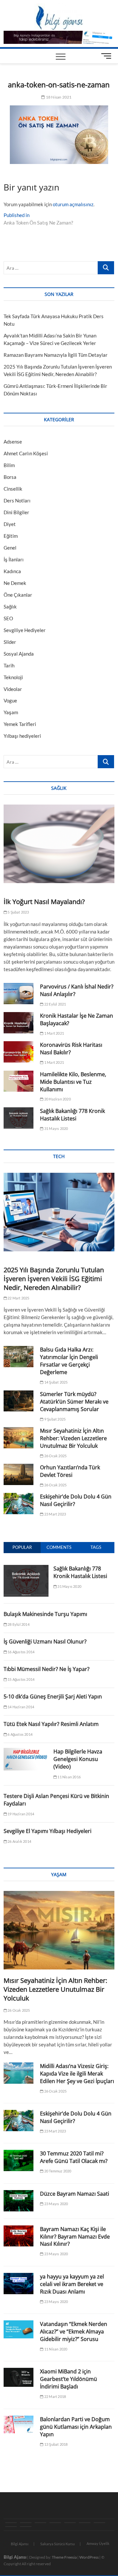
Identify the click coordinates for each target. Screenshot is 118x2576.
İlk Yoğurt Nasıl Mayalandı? (44, 902)
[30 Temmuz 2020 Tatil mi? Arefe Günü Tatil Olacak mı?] (19, 2160)
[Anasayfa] (11, 2523)
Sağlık (10, 607)
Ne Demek (15, 583)
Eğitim (11, 536)
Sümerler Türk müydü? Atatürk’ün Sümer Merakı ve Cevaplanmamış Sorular (74, 1402)
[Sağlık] (26, 2523)
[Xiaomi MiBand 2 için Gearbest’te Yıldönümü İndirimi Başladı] (19, 2377)
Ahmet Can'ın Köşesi (26, 453)
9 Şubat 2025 (55, 1419)
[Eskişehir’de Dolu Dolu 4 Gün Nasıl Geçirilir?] (19, 1504)
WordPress (89, 2557)
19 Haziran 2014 (20, 1814)
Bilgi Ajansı (20, 2544)
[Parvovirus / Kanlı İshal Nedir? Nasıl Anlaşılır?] (19, 994)
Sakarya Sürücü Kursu (58, 2544)
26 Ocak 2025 (55, 1456)
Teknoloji (13, 677)
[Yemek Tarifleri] (85, 2523)
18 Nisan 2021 (58, 97)
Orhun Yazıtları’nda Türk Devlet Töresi (70, 1471)
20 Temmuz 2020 (57, 2171)
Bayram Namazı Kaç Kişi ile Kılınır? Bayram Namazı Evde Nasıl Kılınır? (75, 2237)
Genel (10, 548)
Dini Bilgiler (16, 512)
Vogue (10, 700)
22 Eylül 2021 (55, 1004)
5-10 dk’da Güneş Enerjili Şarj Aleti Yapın (53, 1696)
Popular (22, 1547)
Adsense (13, 442)
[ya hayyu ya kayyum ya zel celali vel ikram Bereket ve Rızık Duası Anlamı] (19, 2284)
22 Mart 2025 (18, 1298)
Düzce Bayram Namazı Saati (75, 2194)
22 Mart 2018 (55, 2396)
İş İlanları (14, 559)
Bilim (9, 465)
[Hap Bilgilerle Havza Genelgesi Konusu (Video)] (26, 1751)
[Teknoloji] (40, 2523)
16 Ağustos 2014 (21, 1652)
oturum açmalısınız (73, 204)
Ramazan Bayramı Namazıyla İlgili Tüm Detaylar (56, 355)
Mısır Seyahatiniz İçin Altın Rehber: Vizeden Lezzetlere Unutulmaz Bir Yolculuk (73, 1438)
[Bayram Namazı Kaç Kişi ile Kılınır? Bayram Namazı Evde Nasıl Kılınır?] (19, 2236)
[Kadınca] (99, 2523)
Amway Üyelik (98, 2543)
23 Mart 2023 (55, 1514)
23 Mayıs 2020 (56, 2204)
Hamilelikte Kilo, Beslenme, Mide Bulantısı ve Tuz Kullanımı (73, 1082)
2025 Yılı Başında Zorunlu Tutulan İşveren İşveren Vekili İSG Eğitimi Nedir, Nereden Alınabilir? (54, 1279)
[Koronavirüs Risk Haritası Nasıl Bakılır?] (19, 1052)
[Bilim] (26, 2527)
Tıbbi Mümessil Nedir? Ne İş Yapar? (47, 1669)
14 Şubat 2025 (56, 1382)
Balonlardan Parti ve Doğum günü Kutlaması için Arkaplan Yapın (76, 2427)
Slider (10, 642)
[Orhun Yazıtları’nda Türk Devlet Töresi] (19, 1474)
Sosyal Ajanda (19, 654)
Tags (96, 1547)
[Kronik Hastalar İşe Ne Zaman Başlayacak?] (19, 1023)
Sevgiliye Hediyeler (25, 630)
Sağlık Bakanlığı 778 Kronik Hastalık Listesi (72, 1115)
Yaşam (11, 712)
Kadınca (12, 571)
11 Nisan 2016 (69, 1777)
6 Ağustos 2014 (20, 1734)
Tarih (9, 665)
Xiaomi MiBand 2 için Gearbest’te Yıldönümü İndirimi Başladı (69, 2379)
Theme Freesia (64, 2557)
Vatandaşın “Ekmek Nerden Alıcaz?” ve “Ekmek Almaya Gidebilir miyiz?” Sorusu (74, 2331)
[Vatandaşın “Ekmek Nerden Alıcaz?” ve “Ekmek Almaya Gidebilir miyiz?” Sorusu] (19, 2329)
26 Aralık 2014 (19, 1841)
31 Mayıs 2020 (56, 1128)
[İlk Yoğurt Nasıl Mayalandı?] (59, 844)
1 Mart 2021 (54, 1033)
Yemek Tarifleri (20, 724)
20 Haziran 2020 (57, 1099)
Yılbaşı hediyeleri (22, 736)
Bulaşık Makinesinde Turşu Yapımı (45, 1614)
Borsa (10, 477)
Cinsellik (13, 489)
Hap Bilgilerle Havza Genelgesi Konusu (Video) (78, 1759)
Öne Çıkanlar (18, 595)
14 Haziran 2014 (20, 1707)
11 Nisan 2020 (55, 2349)
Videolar (13, 689)
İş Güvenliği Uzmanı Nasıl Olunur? (45, 1642)
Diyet (10, 524)
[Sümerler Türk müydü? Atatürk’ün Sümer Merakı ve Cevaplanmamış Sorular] (19, 1401)
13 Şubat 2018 (56, 2444)
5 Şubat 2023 (18, 912)
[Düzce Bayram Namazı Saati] (19, 2201)
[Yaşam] (70, 2523)
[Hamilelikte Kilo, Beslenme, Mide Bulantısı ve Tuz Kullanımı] (19, 1081)
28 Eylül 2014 (18, 1624)
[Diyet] (11, 2527)
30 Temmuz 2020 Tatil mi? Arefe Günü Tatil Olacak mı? (74, 2157)
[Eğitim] (55, 2523)
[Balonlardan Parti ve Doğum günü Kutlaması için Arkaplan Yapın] (19, 2425)
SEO (8, 618)
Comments (59, 1547)
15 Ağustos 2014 (21, 1679)
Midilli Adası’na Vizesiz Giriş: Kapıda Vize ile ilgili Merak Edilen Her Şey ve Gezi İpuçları (77, 2074)
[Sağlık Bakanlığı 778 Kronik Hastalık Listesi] (19, 1118)
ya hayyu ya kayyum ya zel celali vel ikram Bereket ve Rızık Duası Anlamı (72, 2284)
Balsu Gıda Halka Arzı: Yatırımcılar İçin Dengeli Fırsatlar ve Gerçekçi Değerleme (69, 1361)
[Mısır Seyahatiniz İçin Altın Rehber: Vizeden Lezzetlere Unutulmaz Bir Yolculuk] (19, 1438)
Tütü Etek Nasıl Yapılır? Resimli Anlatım (51, 1724)
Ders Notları (17, 500)
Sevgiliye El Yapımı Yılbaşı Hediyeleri (48, 1831)
